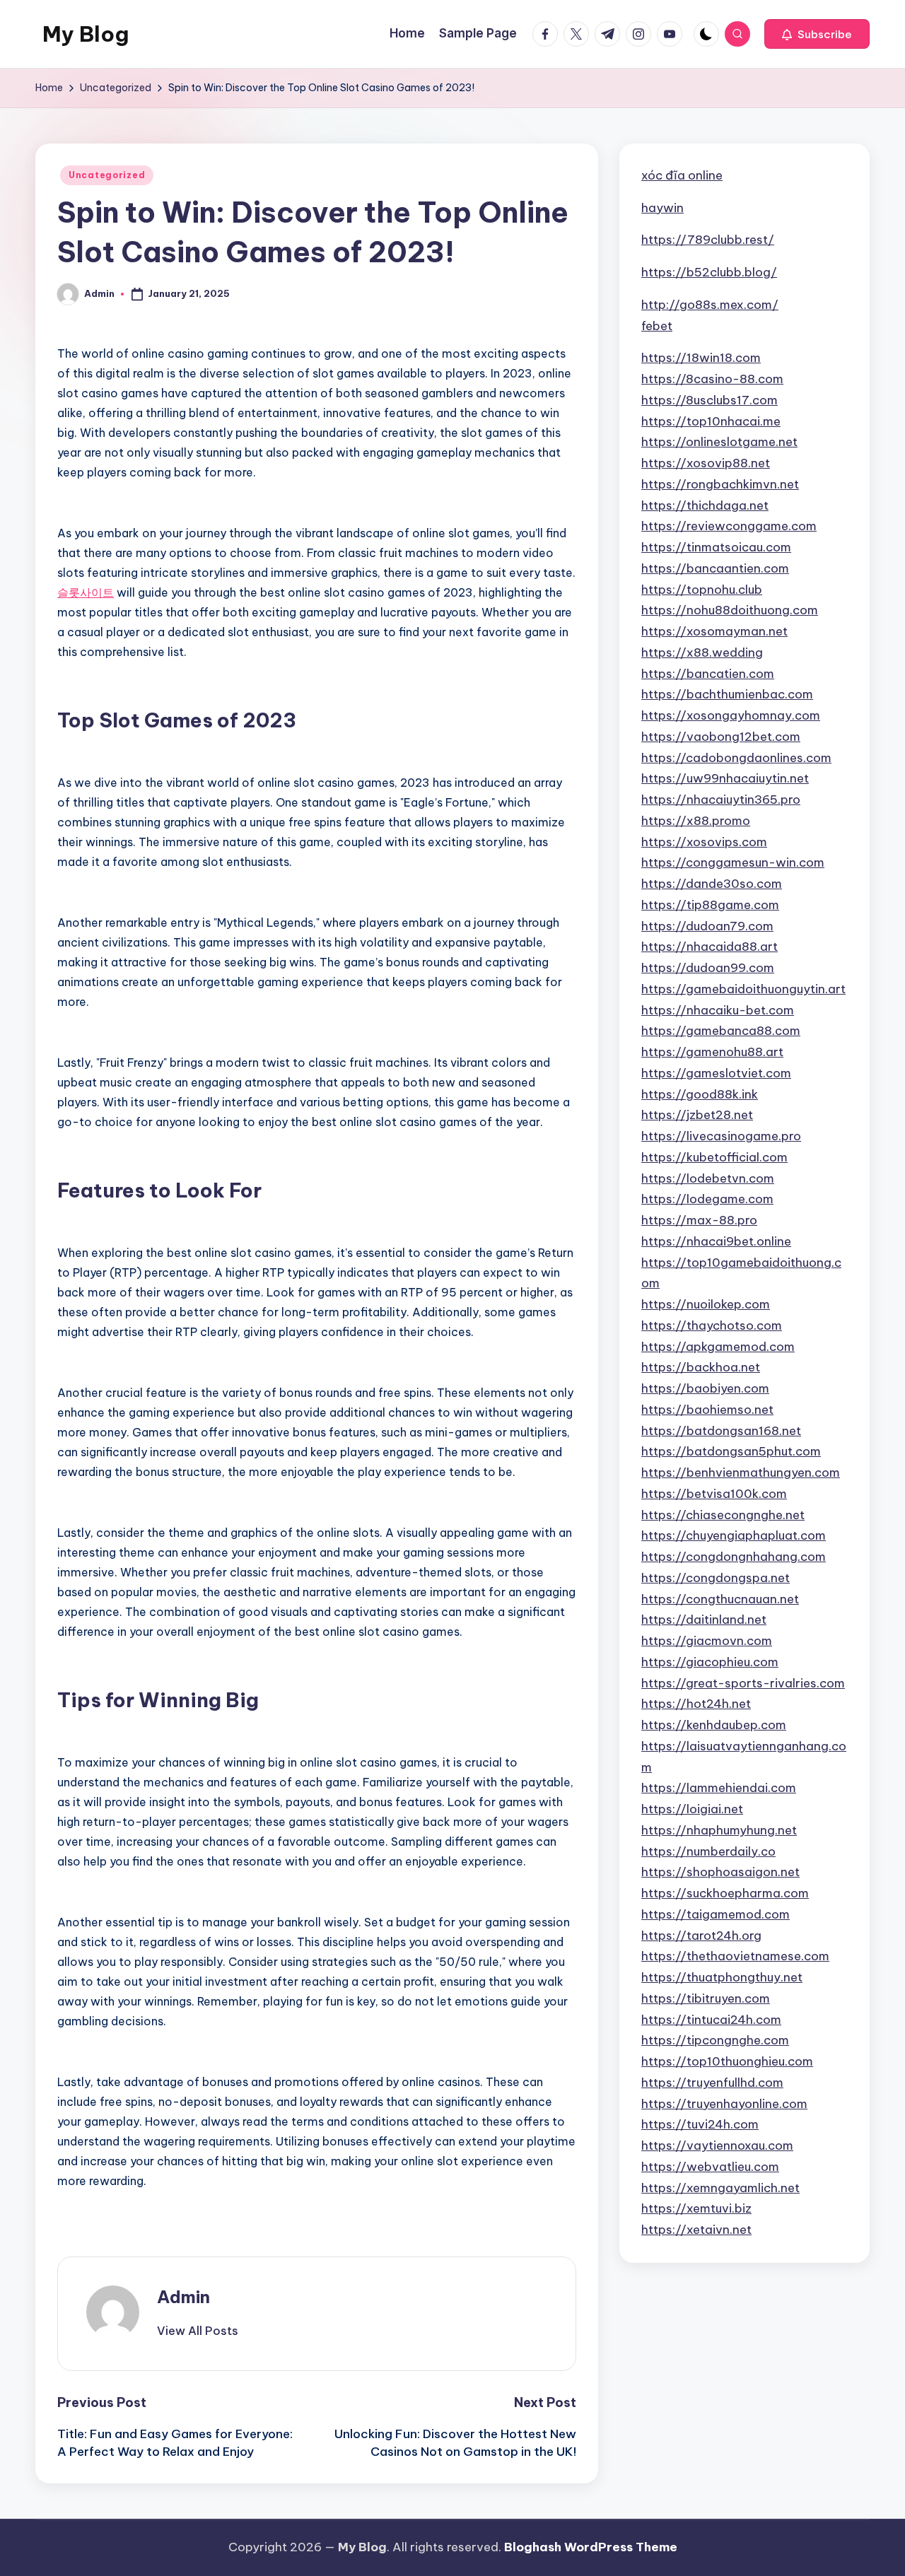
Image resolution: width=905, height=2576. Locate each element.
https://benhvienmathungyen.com (741, 1473)
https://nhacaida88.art (710, 947)
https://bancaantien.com (715, 568)
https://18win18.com (701, 358)
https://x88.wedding (702, 652)
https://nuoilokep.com (706, 1304)
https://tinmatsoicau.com (716, 547)
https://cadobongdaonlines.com (736, 757)
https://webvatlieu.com (710, 2167)
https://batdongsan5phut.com (731, 1451)
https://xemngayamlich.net (720, 2187)
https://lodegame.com (707, 1199)
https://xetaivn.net (696, 2230)
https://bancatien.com (708, 673)
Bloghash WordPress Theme (591, 2547)
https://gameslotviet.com (716, 1073)
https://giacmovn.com (707, 1641)
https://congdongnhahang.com (734, 1557)
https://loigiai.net (692, 1809)
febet (657, 325)
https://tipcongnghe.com (715, 2040)
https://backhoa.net (701, 1367)
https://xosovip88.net (706, 463)
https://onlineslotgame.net (719, 442)
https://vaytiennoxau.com (717, 2145)
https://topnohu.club (702, 589)
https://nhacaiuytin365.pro (721, 800)
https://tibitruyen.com (706, 1998)
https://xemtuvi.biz (696, 2208)
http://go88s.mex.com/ (710, 305)
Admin (183, 2297)
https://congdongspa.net (716, 1578)
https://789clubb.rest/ (708, 240)
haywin (662, 207)
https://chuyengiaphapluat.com (734, 1535)
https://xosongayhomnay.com (731, 715)
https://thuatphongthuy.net (722, 1977)
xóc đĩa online (682, 175)
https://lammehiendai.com (719, 1788)
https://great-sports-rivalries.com (743, 1682)
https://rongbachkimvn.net (720, 484)
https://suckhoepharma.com (725, 1893)
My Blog (86, 34)
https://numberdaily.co (708, 1851)
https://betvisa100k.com (714, 1494)
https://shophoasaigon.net (720, 1872)
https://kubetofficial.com (714, 1157)
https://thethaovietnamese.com (735, 1956)
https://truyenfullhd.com (712, 2083)
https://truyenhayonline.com (724, 2103)
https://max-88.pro (699, 1220)
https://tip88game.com (710, 905)
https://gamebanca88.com (721, 1031)
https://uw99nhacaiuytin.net (725, 778)
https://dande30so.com (712, 884)
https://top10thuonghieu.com (727, 2061)
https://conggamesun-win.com (733, 862)
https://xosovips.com (704, 841)
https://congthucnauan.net (720, 1598)
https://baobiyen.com (705, 1388)
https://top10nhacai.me (711, 421)
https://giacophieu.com (710, 1662)
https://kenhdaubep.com (714, 1725)
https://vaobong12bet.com (721, 737)
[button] (817, 34)
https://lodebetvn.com (708, 1178)
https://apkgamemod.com (718, 1346)
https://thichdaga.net (705, 505)
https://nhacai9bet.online (716, 1241)
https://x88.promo (696, 821)
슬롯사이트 (86, 592)
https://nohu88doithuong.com (730, 610)
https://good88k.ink (700, 1094)
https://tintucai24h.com (711, 2019)
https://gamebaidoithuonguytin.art (743, 989)
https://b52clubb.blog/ (709, 272)
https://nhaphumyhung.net (719, 1830)
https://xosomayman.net (714, 631)
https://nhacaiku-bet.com (718, 1009)
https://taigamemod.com (716, 1914)
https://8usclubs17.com (710, 400)
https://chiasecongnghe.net (723, 1514)
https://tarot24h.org (701, 1935)
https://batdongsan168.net (721, 1430)
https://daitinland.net (704, 1620)
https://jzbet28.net (697, 1115)
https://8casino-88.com (712, 379)
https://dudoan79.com (707, 925)
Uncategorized (107, 175)
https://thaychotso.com (712, 1325)
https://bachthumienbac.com (727, 694)
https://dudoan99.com (708, 968)
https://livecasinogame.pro (721, 1136)
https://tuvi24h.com (700, 2124)
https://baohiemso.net (707, 1410)
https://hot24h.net (696, 1704)
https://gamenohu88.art (712, 1052)
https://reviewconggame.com (729, 526)
